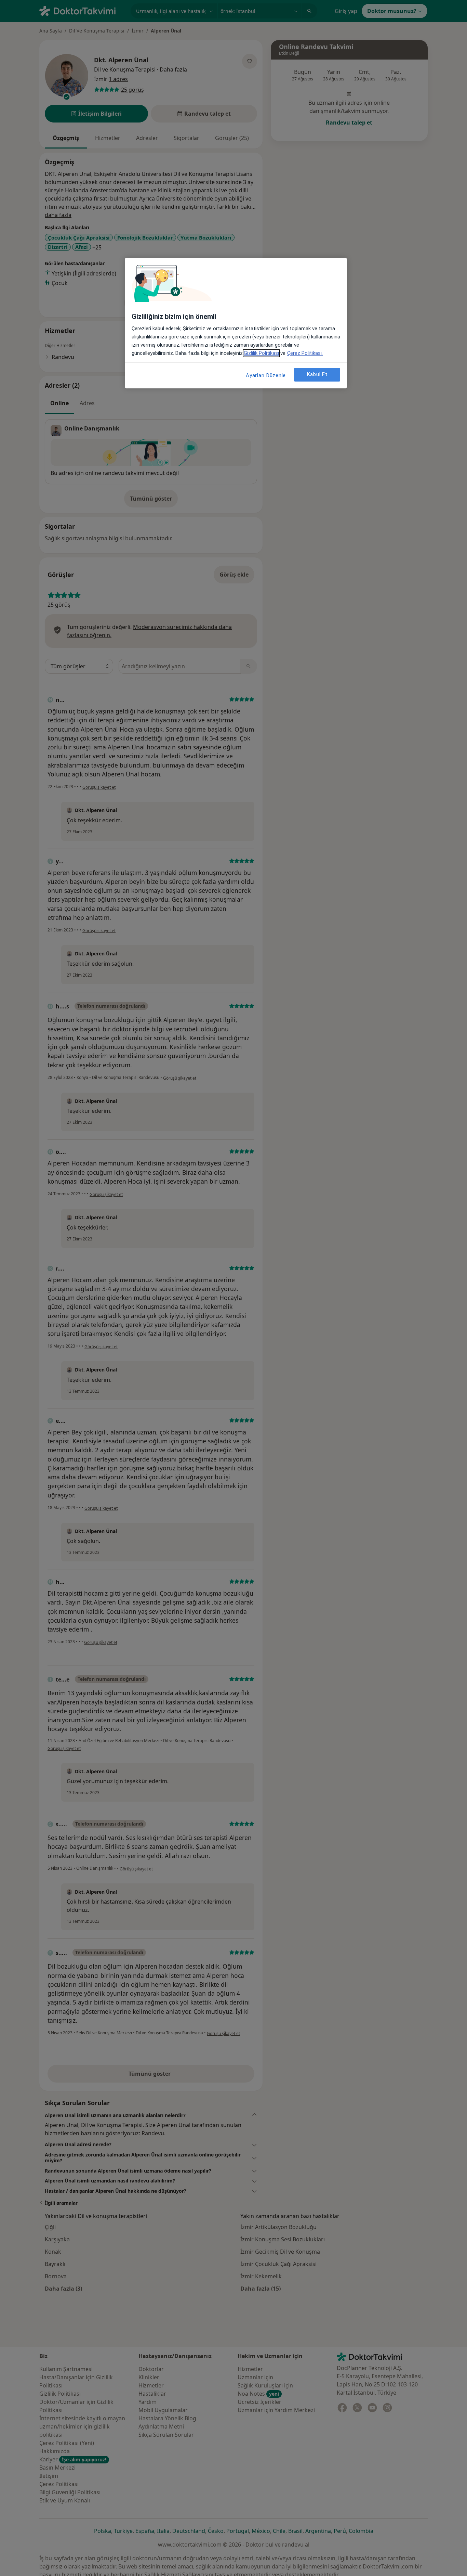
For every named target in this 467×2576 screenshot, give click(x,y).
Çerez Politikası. (305, 353)
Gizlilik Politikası (261, 353)
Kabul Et (317, 374)
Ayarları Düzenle (266, 375)
